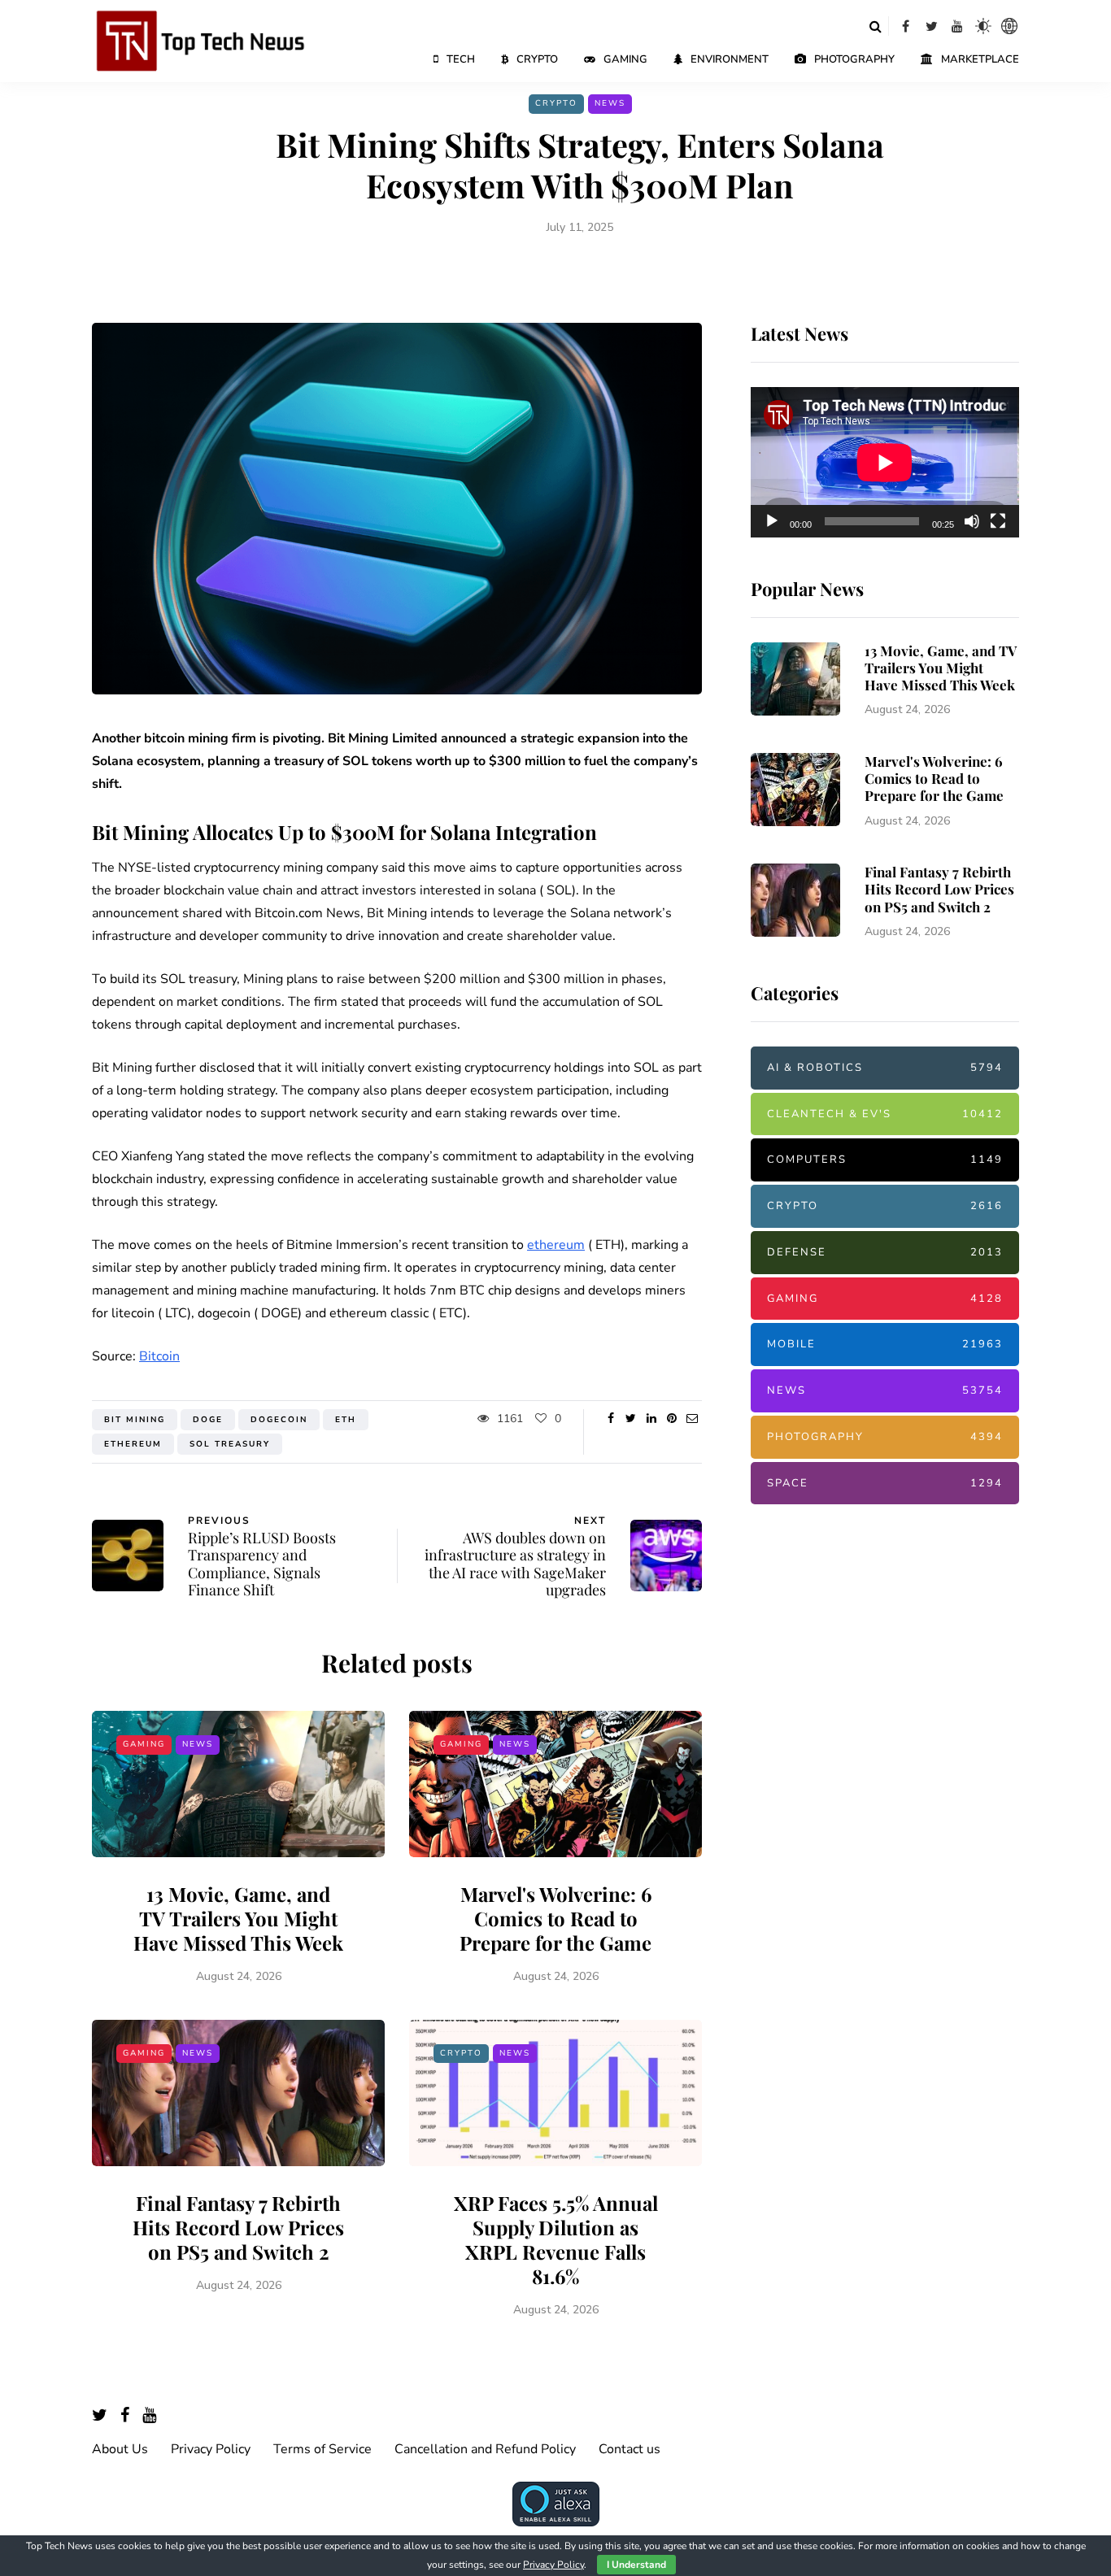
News (610, 103)
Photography (854, 59)
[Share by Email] (692, 1419)
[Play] (772, 521)
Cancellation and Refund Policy (485, 2449)
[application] (885, 463)
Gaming (625, 59)
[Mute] (972, 521)
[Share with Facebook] (610, 1419)
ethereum (556, 1245)
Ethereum (133, 1444)
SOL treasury (230, 1444)
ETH (346, 1420)
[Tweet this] (631, 1419)
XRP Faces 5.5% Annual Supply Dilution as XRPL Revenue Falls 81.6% (556, 2239)
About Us (120, 2449)
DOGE (208, 1420)
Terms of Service (322, 2449)
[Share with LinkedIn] (651, 1419)
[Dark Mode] (983, 26)
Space (885, 1483)
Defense (885, 1252)
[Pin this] (671, 1419)
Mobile (885, 1344)
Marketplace (980, 59)
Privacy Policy (211, 2449)
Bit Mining (135, 1420)
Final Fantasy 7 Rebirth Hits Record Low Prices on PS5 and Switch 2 (238, 2227)
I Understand (636, 2565)
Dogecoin (279, 1420)
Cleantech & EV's (885, 1114)
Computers (885, 1160)
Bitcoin (159, 1356)
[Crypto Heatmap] (1009, 26)
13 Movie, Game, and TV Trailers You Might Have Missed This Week (238, 1918)
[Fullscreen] (998, 521)
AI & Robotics (885, 1068)
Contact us (630, 2449)
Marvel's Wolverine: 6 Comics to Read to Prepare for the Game (555, 1918)
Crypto (537, 59)
